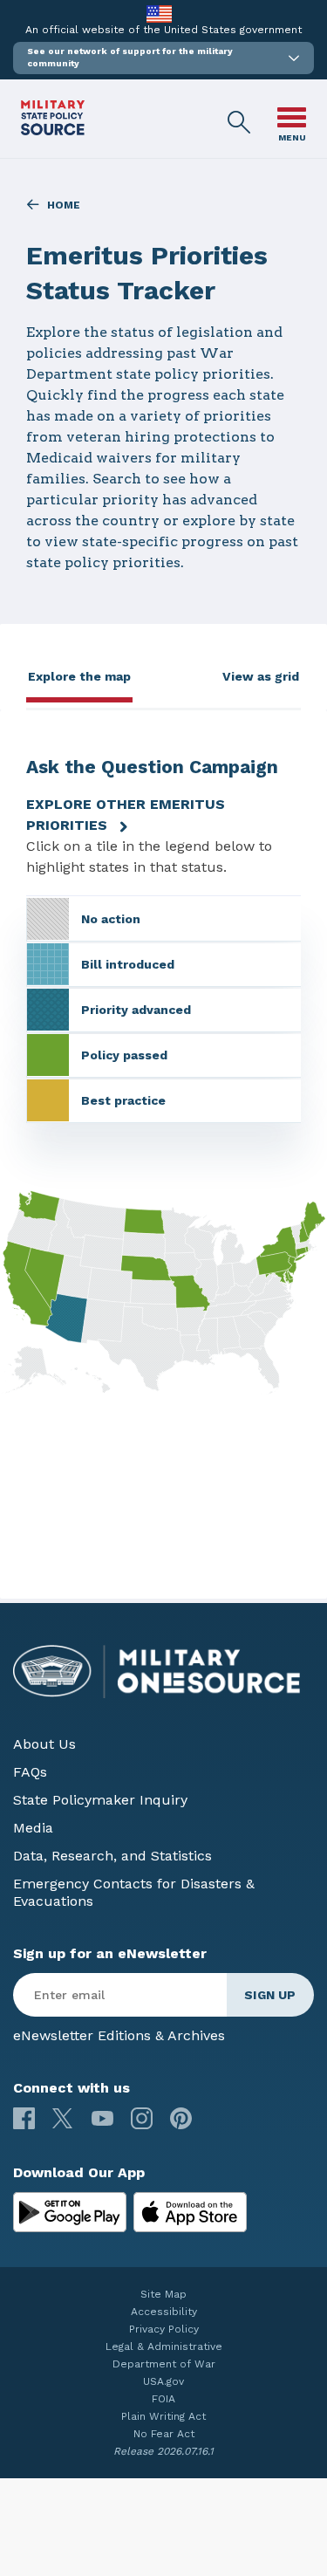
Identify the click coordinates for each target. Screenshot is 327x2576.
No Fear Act (164, 2434)
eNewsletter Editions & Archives (119, 2035)
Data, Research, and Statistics (112, 1856)
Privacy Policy (164, 2329)
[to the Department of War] (159, 14)
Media (33, 1828)
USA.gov (163, 2381)
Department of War (164, 2364)
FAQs (30, 1772)
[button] (163, 58)
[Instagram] (142, 2118)
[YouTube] (102, 2118)
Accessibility (164, 2312)
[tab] (79, 682)
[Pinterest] (181, 2118)
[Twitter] (63, 2118)
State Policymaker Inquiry (100, 1800)
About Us (44, 1744)
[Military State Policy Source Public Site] (53, 130)
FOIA (163, 2399)
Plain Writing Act (163, 2416)
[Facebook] (24, 2118)
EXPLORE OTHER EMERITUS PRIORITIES (126, 815)
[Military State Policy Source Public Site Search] (240, 123)
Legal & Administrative (164, 2346)
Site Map (163, 2294)
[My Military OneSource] (70, 2212)
